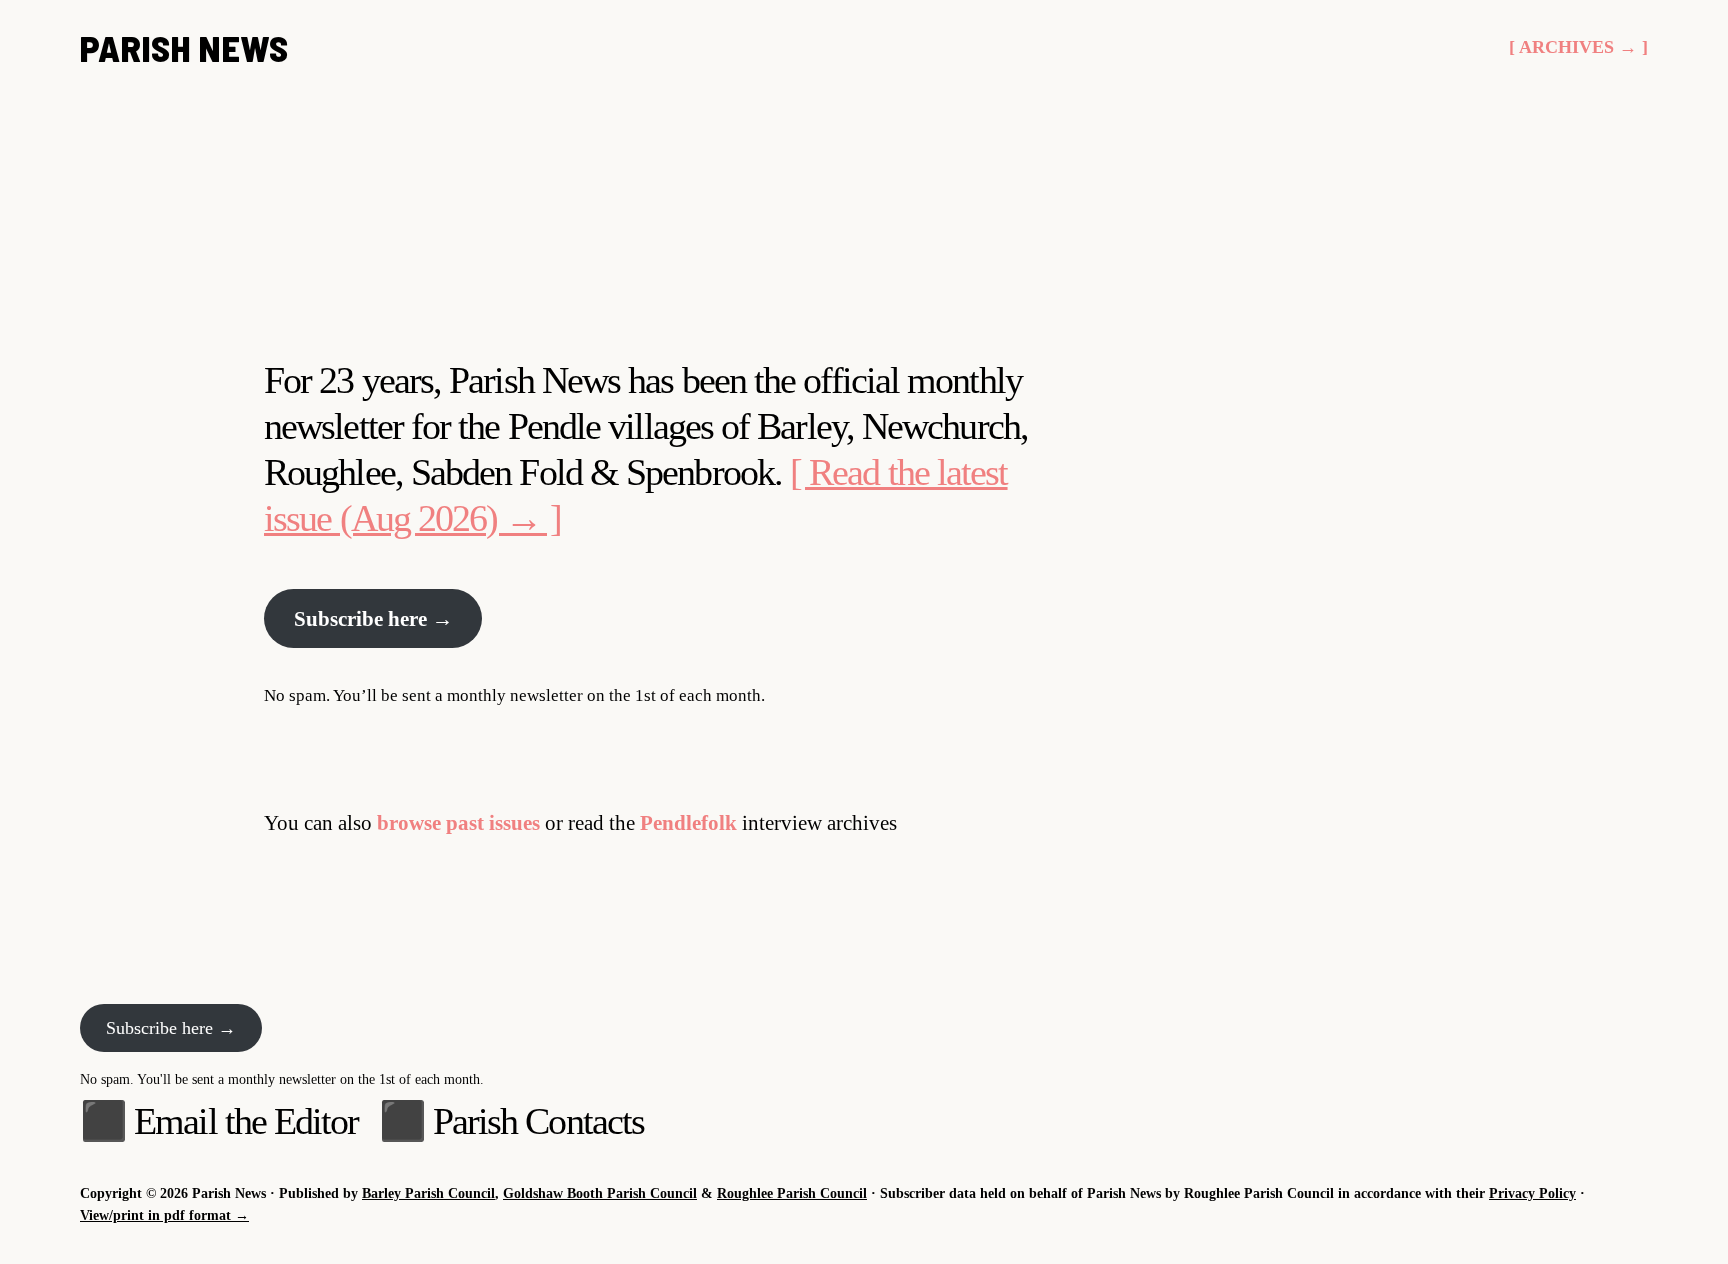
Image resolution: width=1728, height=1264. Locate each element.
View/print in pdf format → (164, 1215)
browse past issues (458, 822)
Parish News (184, 47)
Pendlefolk (688, 822)
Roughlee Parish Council (792, 1193)
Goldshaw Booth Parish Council (600, 1193)
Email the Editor (246, 1121)
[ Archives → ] (1578, 47)
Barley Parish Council (428, 1193)
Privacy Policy (1532, 1193)
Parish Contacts (538, 1121)
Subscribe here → (373, 618)
